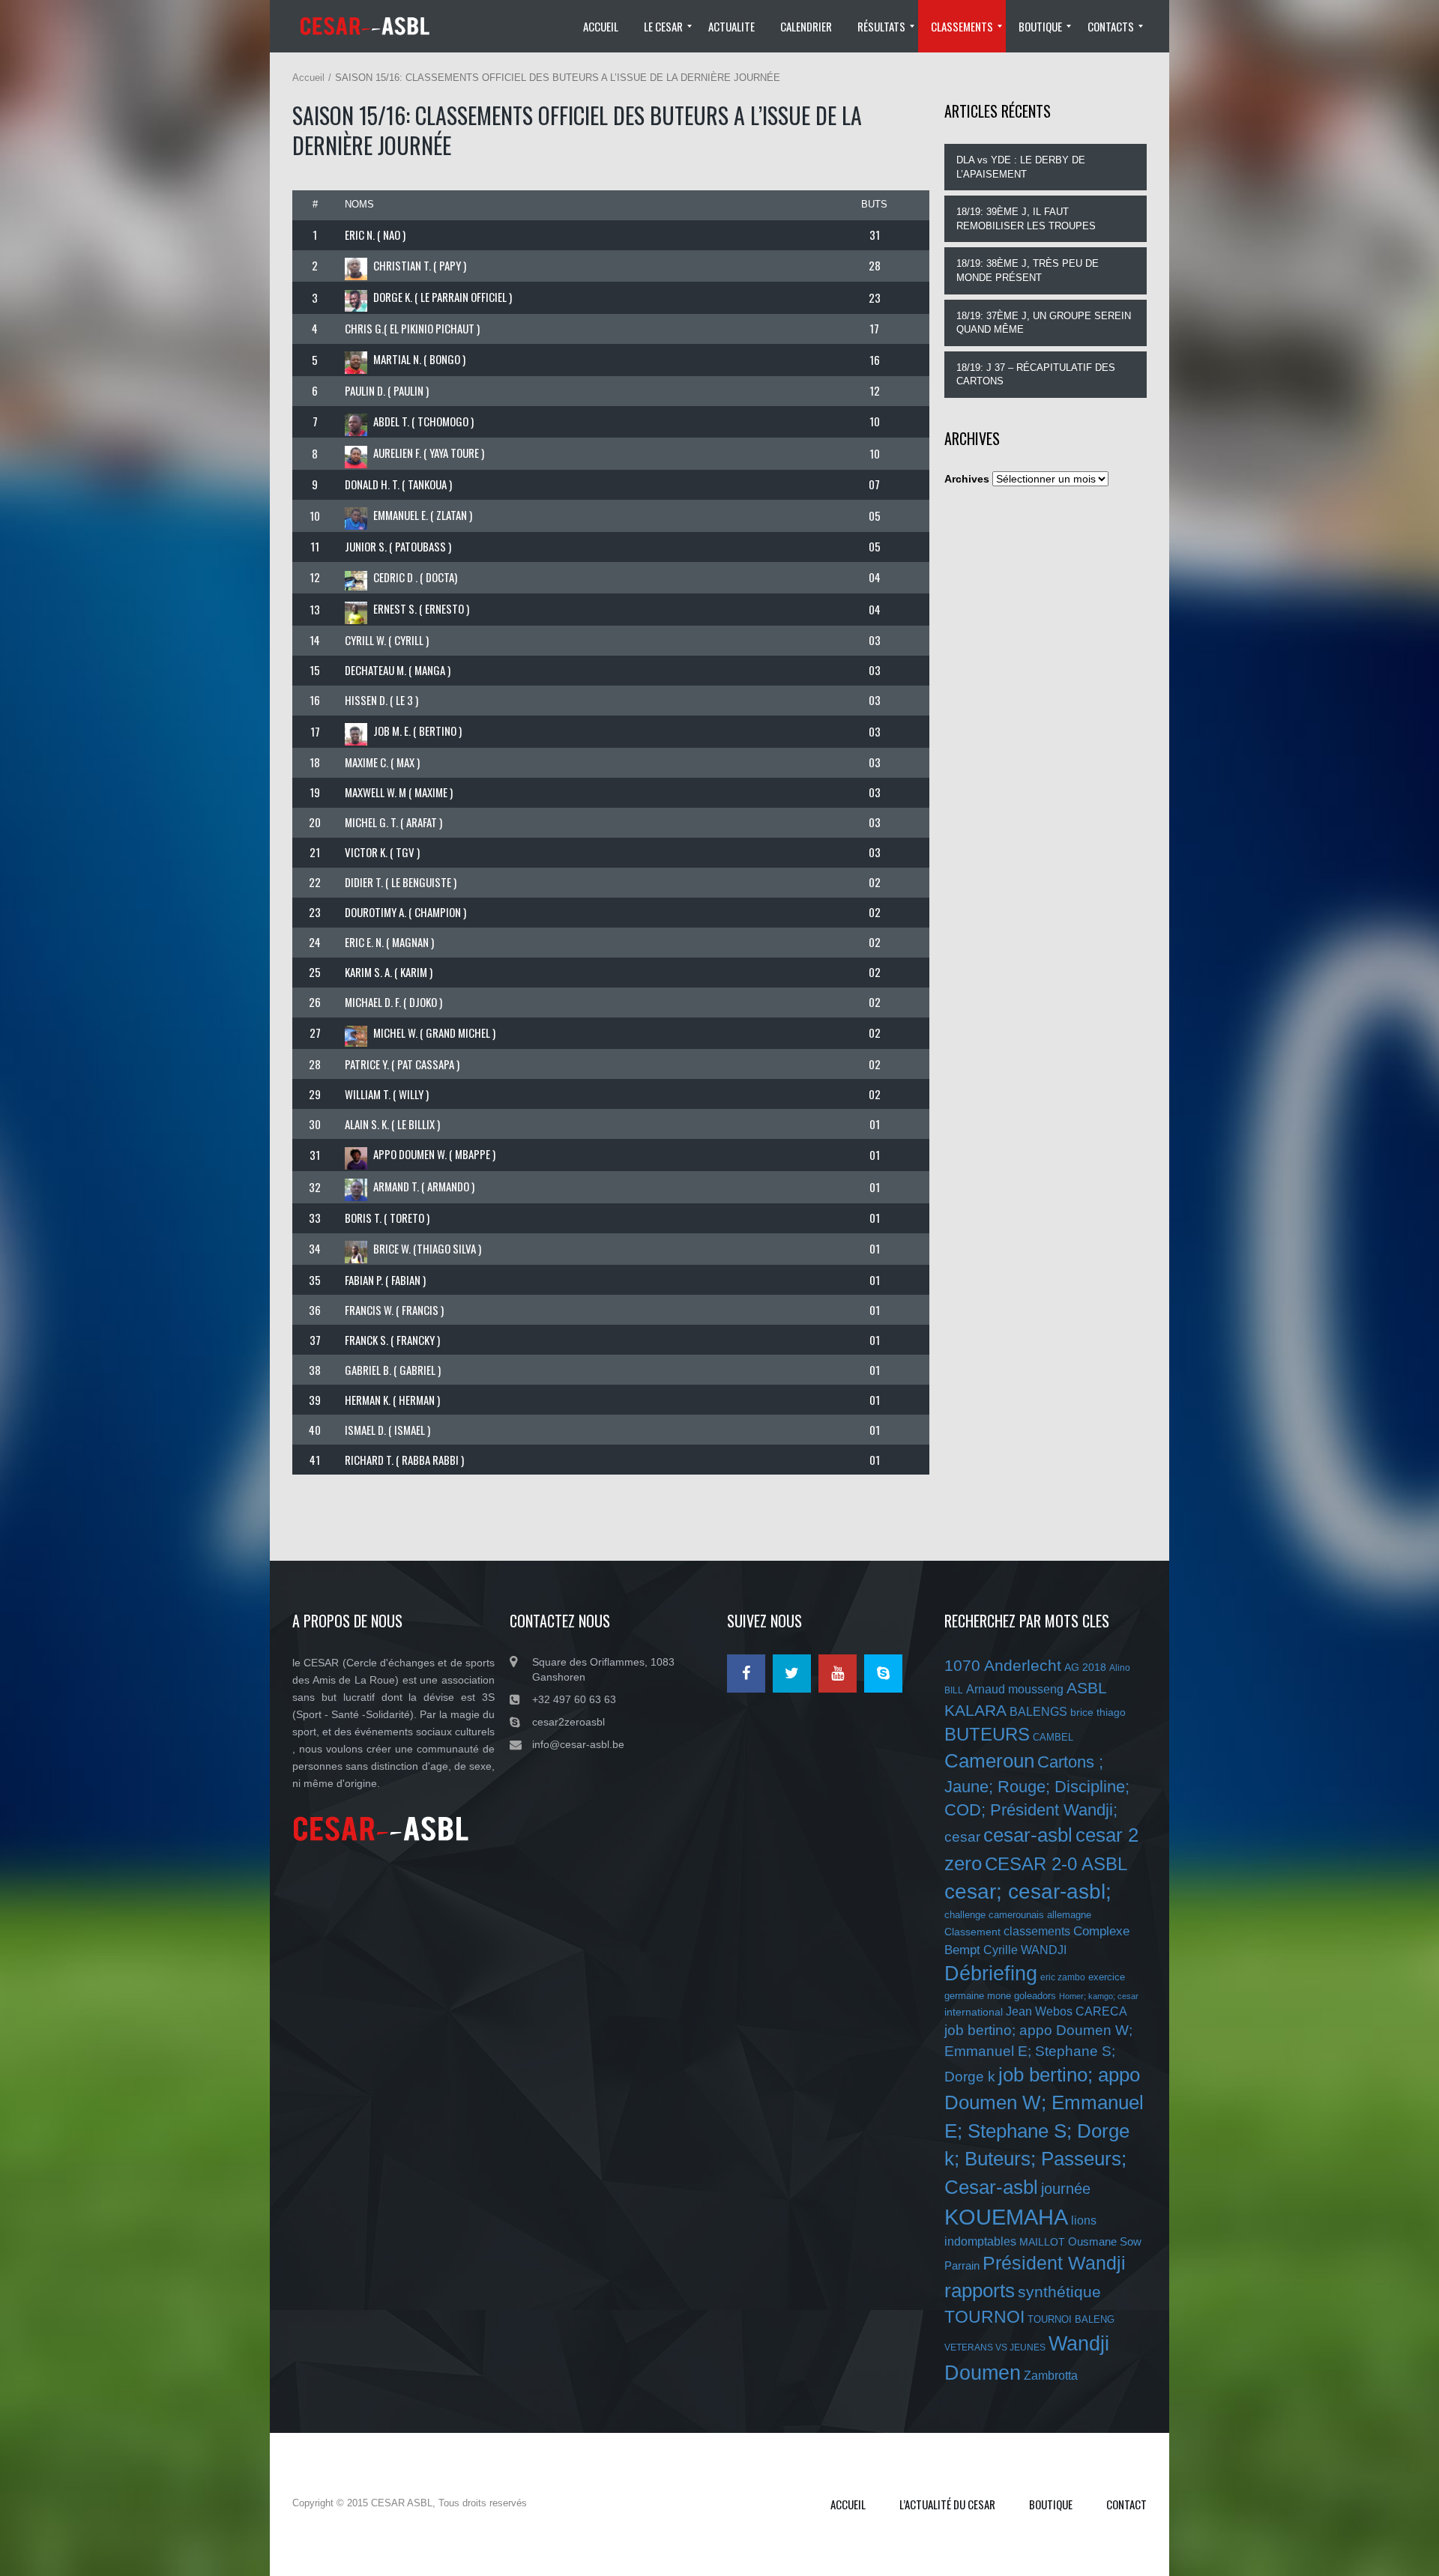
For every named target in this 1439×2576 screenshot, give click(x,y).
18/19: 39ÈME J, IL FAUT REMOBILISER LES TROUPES (1026, 219)
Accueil (308, 78)
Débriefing (991, 1974)
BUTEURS (987, 1734)
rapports (980, 2291)
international (974, 2012)
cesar (962, 1837)
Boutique (1051, 2504)
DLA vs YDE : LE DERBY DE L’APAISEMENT (1021, 167)
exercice (1107, 1977)
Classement (972, 1932)
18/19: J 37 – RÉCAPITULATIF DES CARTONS (1036, 375)
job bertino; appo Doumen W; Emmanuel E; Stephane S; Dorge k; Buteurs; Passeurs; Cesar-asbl (1044, 2131)
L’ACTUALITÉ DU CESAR (947, 2504)
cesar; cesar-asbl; (1028, 1892)
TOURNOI (984, 2317)
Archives (967, 479)
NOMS (359, 204)
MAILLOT (1042, 2242)
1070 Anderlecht (1003, 1665)
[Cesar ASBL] (371, 26)
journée (1066, 2189)
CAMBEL (1053, 1737)
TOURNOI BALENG (1071, 2319)
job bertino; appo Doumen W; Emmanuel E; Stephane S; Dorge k (1038, 2053)
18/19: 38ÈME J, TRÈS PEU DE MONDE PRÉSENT (1028, 270)
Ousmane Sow (1105, 2241)
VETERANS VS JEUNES (995, 2347)
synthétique (1059, 2292)
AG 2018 (1085, 1667)
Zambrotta (1051, 2376)
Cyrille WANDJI (1025, 1950)
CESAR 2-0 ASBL (1056, 1864)
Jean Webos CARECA (1067, 2011)
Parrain (962, 2265)
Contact (1126, 2504)
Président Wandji (1054, 2263)
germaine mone (978, 1996)
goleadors (1035, 1996)
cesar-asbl (1028, 1835)
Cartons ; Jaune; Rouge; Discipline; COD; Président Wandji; (1037, 1786)
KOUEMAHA (1006, 2217)
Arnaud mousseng (1015, 1689)
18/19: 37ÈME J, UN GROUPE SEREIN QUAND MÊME (1044, 323)
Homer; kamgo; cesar (1099, 1996)
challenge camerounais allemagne (1018, 1915)
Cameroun (989, 1761)
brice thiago (1098, 1712)
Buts (874, 204)
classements (1037, 1931)
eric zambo (1063, 1977)
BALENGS (1038, 1712)
